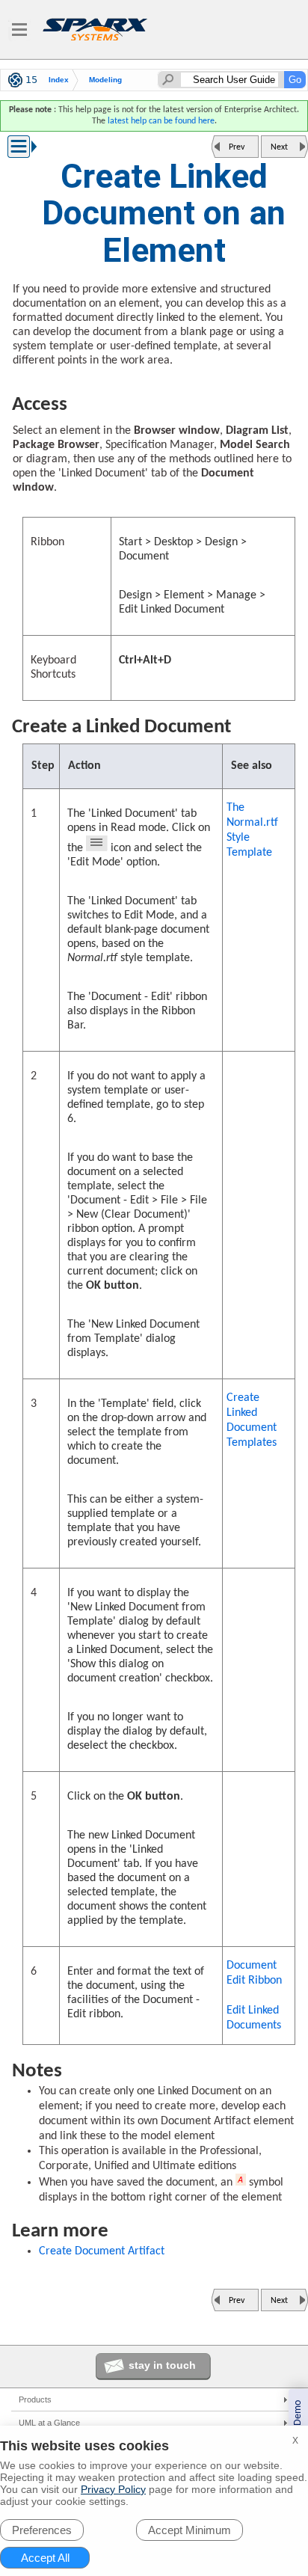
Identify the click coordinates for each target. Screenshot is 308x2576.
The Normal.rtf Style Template (252, 830)
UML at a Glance (49, 2423)
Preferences (42, 2530)
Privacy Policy (113, 2489)
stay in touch (162, 2365)
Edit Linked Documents (254, 2018)
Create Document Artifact (102, 2251)
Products (35, 2399)
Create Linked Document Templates (252, 1420)
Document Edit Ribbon (254, 1973)
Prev (237, 147)
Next (279, 147)
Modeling (105, 80)
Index (59, 80)
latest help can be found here (161, 121)
